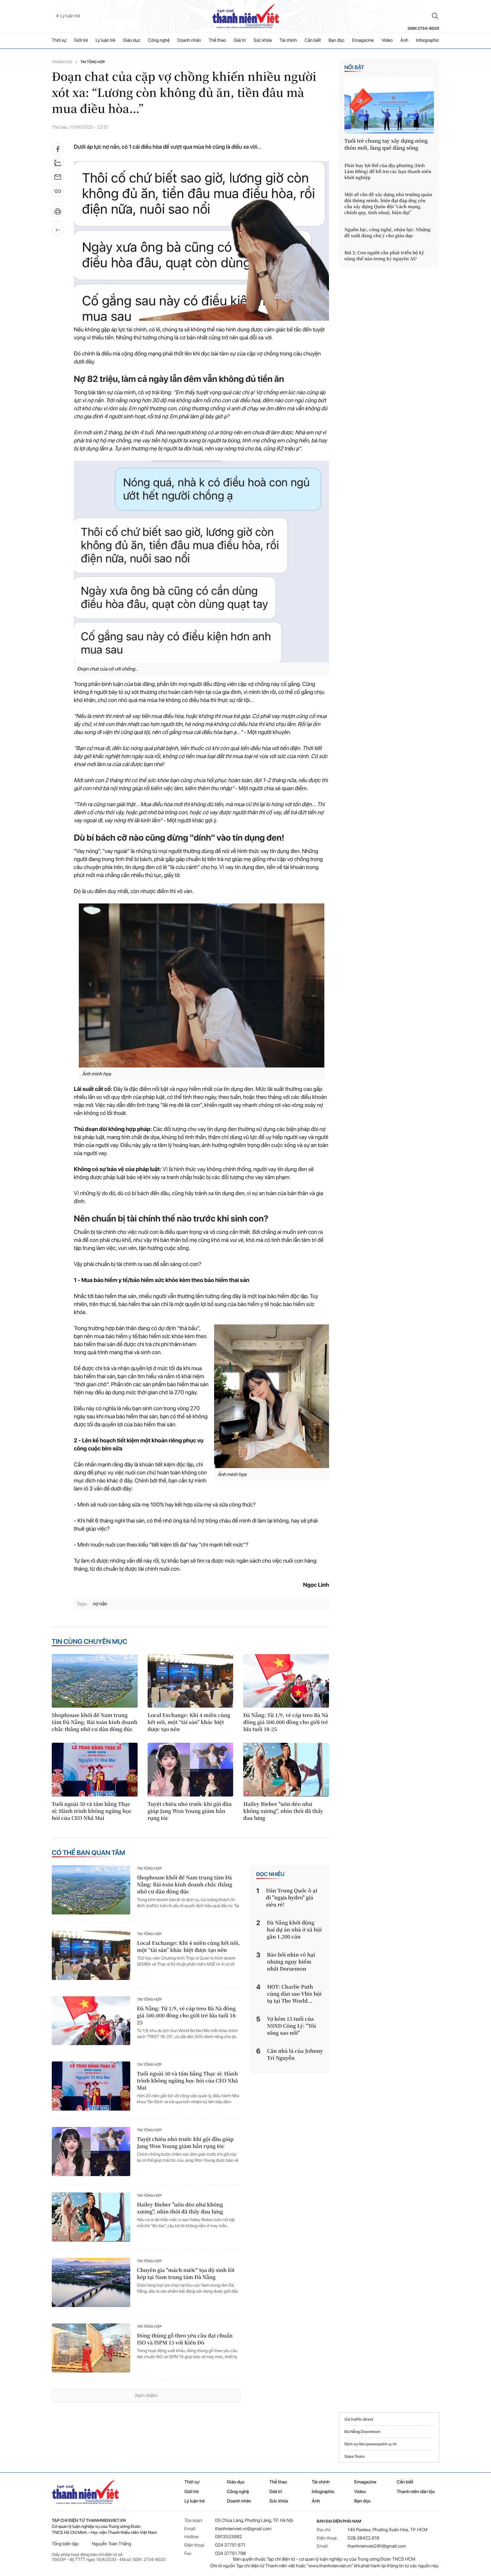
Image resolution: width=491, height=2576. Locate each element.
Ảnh (404, 40)
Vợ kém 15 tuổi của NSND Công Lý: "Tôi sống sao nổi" (291, 2026)
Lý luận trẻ (105, 40)
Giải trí (240, 40)
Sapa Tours (354, 2456)
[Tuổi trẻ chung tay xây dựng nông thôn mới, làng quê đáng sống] (389, 105)
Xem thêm (146, 2395)
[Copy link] (58, 193)
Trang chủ (62, 62)
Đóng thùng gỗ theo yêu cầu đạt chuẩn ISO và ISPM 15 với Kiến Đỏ (185, 2339)
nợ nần (100, 1604)
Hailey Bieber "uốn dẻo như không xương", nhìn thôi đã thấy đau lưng (283, 1811)
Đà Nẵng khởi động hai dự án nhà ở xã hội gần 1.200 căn (294, 1930)
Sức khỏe (263, 40)
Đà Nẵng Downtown (362, 2432)
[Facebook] (58, 149)
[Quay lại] (58, 230)
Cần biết (313, 40)
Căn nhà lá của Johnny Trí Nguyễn (295, 2054)
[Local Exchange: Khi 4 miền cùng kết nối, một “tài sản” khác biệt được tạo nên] (191, 1681)
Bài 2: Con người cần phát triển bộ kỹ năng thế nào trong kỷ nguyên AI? (384, 256)
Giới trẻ (81, 40)
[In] (58, 214)
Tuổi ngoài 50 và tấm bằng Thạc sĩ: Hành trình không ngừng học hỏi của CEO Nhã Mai (92, 1811)
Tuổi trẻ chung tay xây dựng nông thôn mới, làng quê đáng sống (386, 144)
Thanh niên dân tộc (416, 2492)
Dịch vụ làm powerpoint (366, 2444)
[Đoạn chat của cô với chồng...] (201, 562)
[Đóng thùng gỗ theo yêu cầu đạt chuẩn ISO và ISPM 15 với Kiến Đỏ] (91, 2348)
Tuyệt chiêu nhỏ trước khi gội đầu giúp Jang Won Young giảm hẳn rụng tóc (190, 1811)
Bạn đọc (337, 40)
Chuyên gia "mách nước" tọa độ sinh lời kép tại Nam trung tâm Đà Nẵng (186, 2274)
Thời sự (59, 40)
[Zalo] (58, 163)
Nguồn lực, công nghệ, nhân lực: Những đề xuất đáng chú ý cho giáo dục (387, 233)
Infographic (323, 2492)
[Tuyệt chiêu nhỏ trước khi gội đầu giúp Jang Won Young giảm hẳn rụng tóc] (191, 1769)
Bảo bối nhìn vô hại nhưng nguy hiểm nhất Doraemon (291, 1962)
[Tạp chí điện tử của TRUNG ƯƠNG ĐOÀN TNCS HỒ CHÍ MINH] (246, 16)
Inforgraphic (428, 40)
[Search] (435, 16)
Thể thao (217, 40)
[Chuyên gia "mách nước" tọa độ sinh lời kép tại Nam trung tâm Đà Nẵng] (91, 2282)
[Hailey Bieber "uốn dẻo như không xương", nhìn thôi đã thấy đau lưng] (286, 1769)
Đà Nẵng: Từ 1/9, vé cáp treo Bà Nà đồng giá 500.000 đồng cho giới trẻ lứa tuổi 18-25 (286, 1722)
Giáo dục (132, 40)
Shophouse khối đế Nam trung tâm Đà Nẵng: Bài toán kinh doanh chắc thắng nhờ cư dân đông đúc (95, 1722)
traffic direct (362, 2419)
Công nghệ (159, 40)
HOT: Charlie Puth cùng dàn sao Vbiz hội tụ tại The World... (295, 1994)
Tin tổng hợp (93, 62)
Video (387, 40)
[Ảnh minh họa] (201, 985)
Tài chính (288, 40)
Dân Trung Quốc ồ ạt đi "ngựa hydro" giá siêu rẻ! (292, 1898)
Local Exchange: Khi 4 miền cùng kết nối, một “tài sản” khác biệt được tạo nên (189, 1722)
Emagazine (363, 40)
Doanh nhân (189, 40)
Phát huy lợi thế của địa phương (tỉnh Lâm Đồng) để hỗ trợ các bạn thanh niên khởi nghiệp (388, 171)
